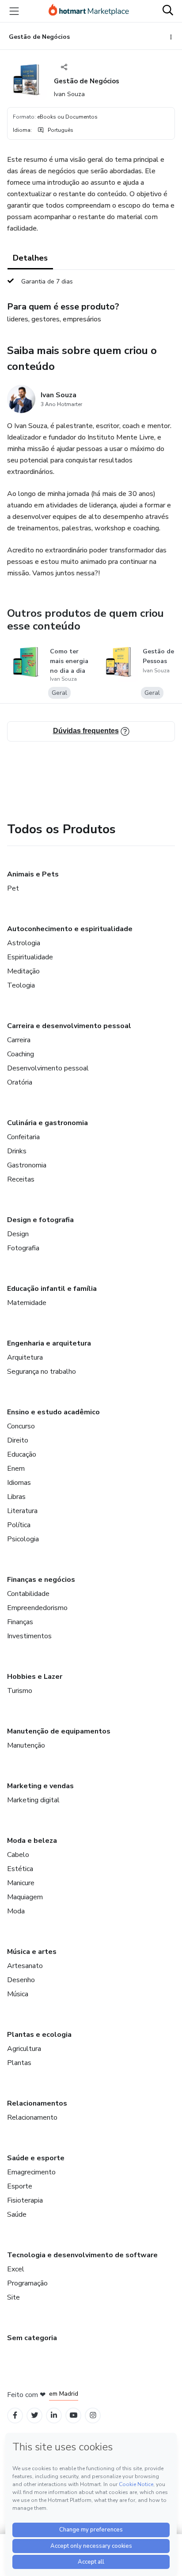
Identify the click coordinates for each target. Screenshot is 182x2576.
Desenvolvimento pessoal (48, 1068)
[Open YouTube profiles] (74, 2415)
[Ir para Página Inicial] (89, 11)
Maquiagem (25, 1897)
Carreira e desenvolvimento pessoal (69, 1026)
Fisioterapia (25, 2200)
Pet (13, 888)
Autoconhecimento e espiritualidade (70, 929)
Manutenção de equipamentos (59, 1731)
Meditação (23, 971)
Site (13, 2297)
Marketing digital (33, 1800)
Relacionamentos (37, 2103)
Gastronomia (27, 1165)
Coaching (21, 1054)
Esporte (20, 2186)
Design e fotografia (40, 1220)
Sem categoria (32, 2338)
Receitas (21, 1179)
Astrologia (24, 943)
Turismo (20, 1691)
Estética (20, 1869)
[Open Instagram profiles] (93, 2415)
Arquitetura (25, 1357)
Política (19, 1525)
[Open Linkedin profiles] (54, 2415)
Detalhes (30, 258)
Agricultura (24, 2049)
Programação (27, 2283)
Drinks (17, 1151)
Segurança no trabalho (42, 1372)
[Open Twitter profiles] (35, 2415)
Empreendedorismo (37, 1608)
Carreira (19, 1040)
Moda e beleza (32, 1841)
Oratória (20, 1082)
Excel (16, 2269)
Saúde (17, 2214)
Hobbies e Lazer (35, 1677)
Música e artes (32, 1952)
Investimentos (29, 1636)
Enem (16, 1469)
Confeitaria (23, 1137)
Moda (16, 1911)
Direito (18, 1440)
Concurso (21, 1426)
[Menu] (14, 11)
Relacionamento (32, 2117)
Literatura (22, 1511)
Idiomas (19, 1483)
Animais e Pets (33, 874)
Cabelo (18, 1855)
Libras (16, 1497)
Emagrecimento (31, 2172)
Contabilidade (28, 1594)
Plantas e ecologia (39, 2035)
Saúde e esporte (36, 2158)
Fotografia (23, 1248)
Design (18, 1234)
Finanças (20, 1622)
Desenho (21, 1980)
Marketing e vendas (40, 1786)
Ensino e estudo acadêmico (53, 1412)
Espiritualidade (30, 957)
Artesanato (25, 1966)
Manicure (21, 1883)
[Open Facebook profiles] (15, 2415)
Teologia (21, 985)
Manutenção (26, 1745)
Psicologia (23, 1539)
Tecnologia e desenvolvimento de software (82, 2255)
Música (18, 1994)
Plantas (19, 2063)
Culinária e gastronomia (47, 1123)
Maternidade (27, 1303)
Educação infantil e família (52, 1289)
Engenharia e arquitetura (49, 1343)
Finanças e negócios (41, 1580)
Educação (22, 1454)
